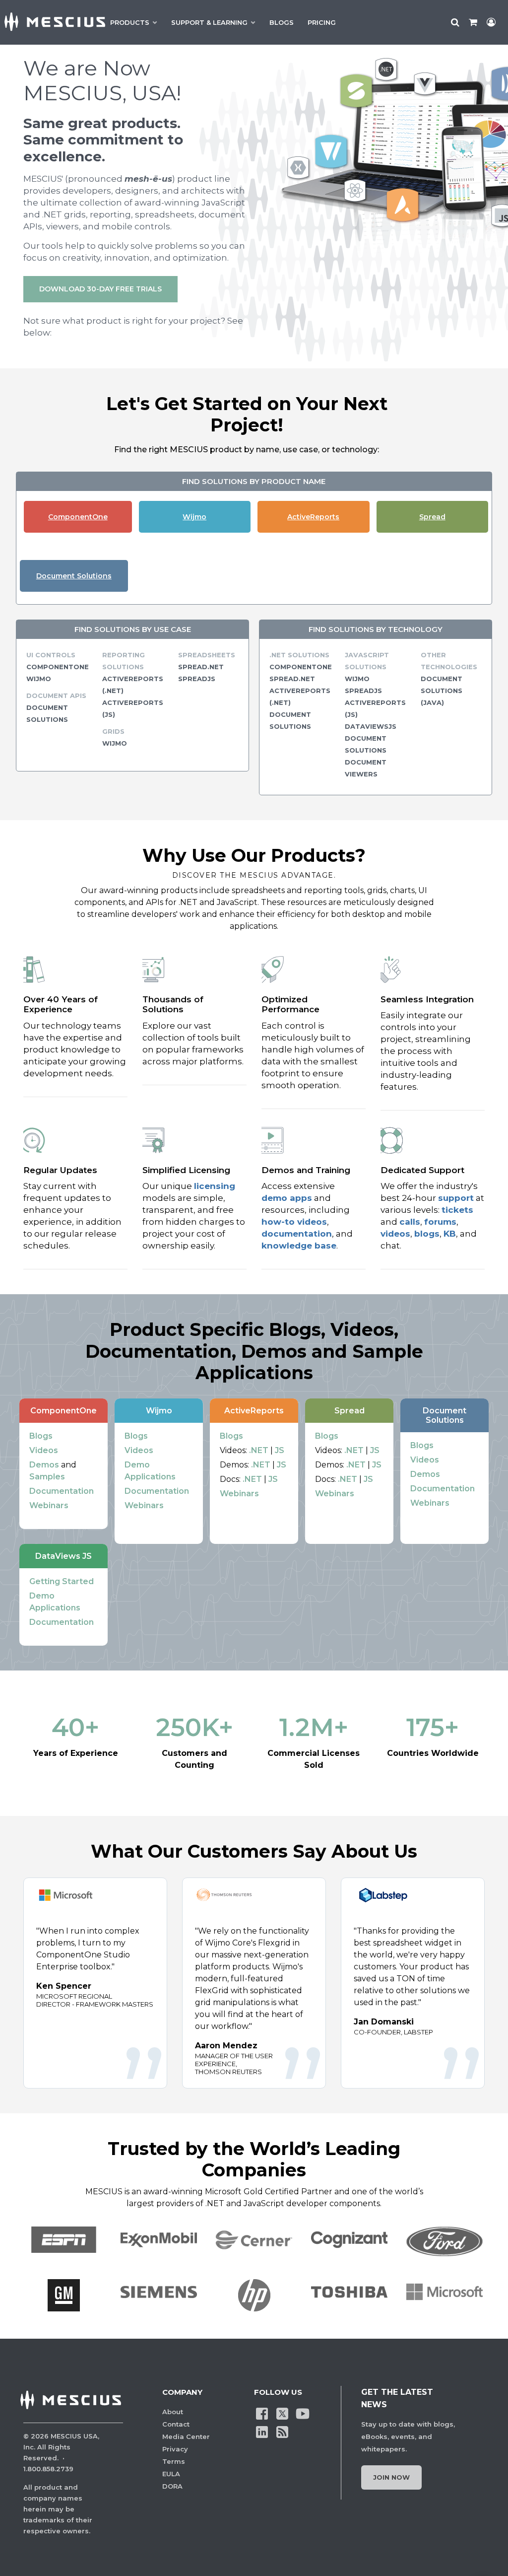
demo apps (287, 1198)
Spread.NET (201, 667)
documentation (297, 1234)
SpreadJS (197, 679)
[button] (63, 2295)
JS (280, 1450)
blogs (427, 1234)
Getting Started (62, 1581)
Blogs (41, 1436)
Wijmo (194, 517)
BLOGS (282, 22)
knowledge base (299, 1246)
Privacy (175, 2449)
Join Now (391, 2477)
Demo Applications (150, 1471)
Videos (44, 1450)
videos (395, 1234)
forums (440, 1222)
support (456, 1198)
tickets (457, 1210)
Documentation (62, 1491)
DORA (172, 2486)
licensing (215, 1186)
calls (410, 1222)
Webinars (49, 1505)
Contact (176, 2424)
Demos (44, 1465)
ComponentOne (78, 517)
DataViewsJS (371, 726)
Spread (432, 517)
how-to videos (294, 1222)
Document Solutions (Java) (442, 691)
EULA (171, 2474)
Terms (174, 2461)
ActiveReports (313, 517)
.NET (259, 1450)
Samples (47, 1477)
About (173, 2412)
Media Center (186, 2437)
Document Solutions (74, 576)
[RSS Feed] (282, 2431)
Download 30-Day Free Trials (100, 289)
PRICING (322, 22)
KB (450, 1234)
